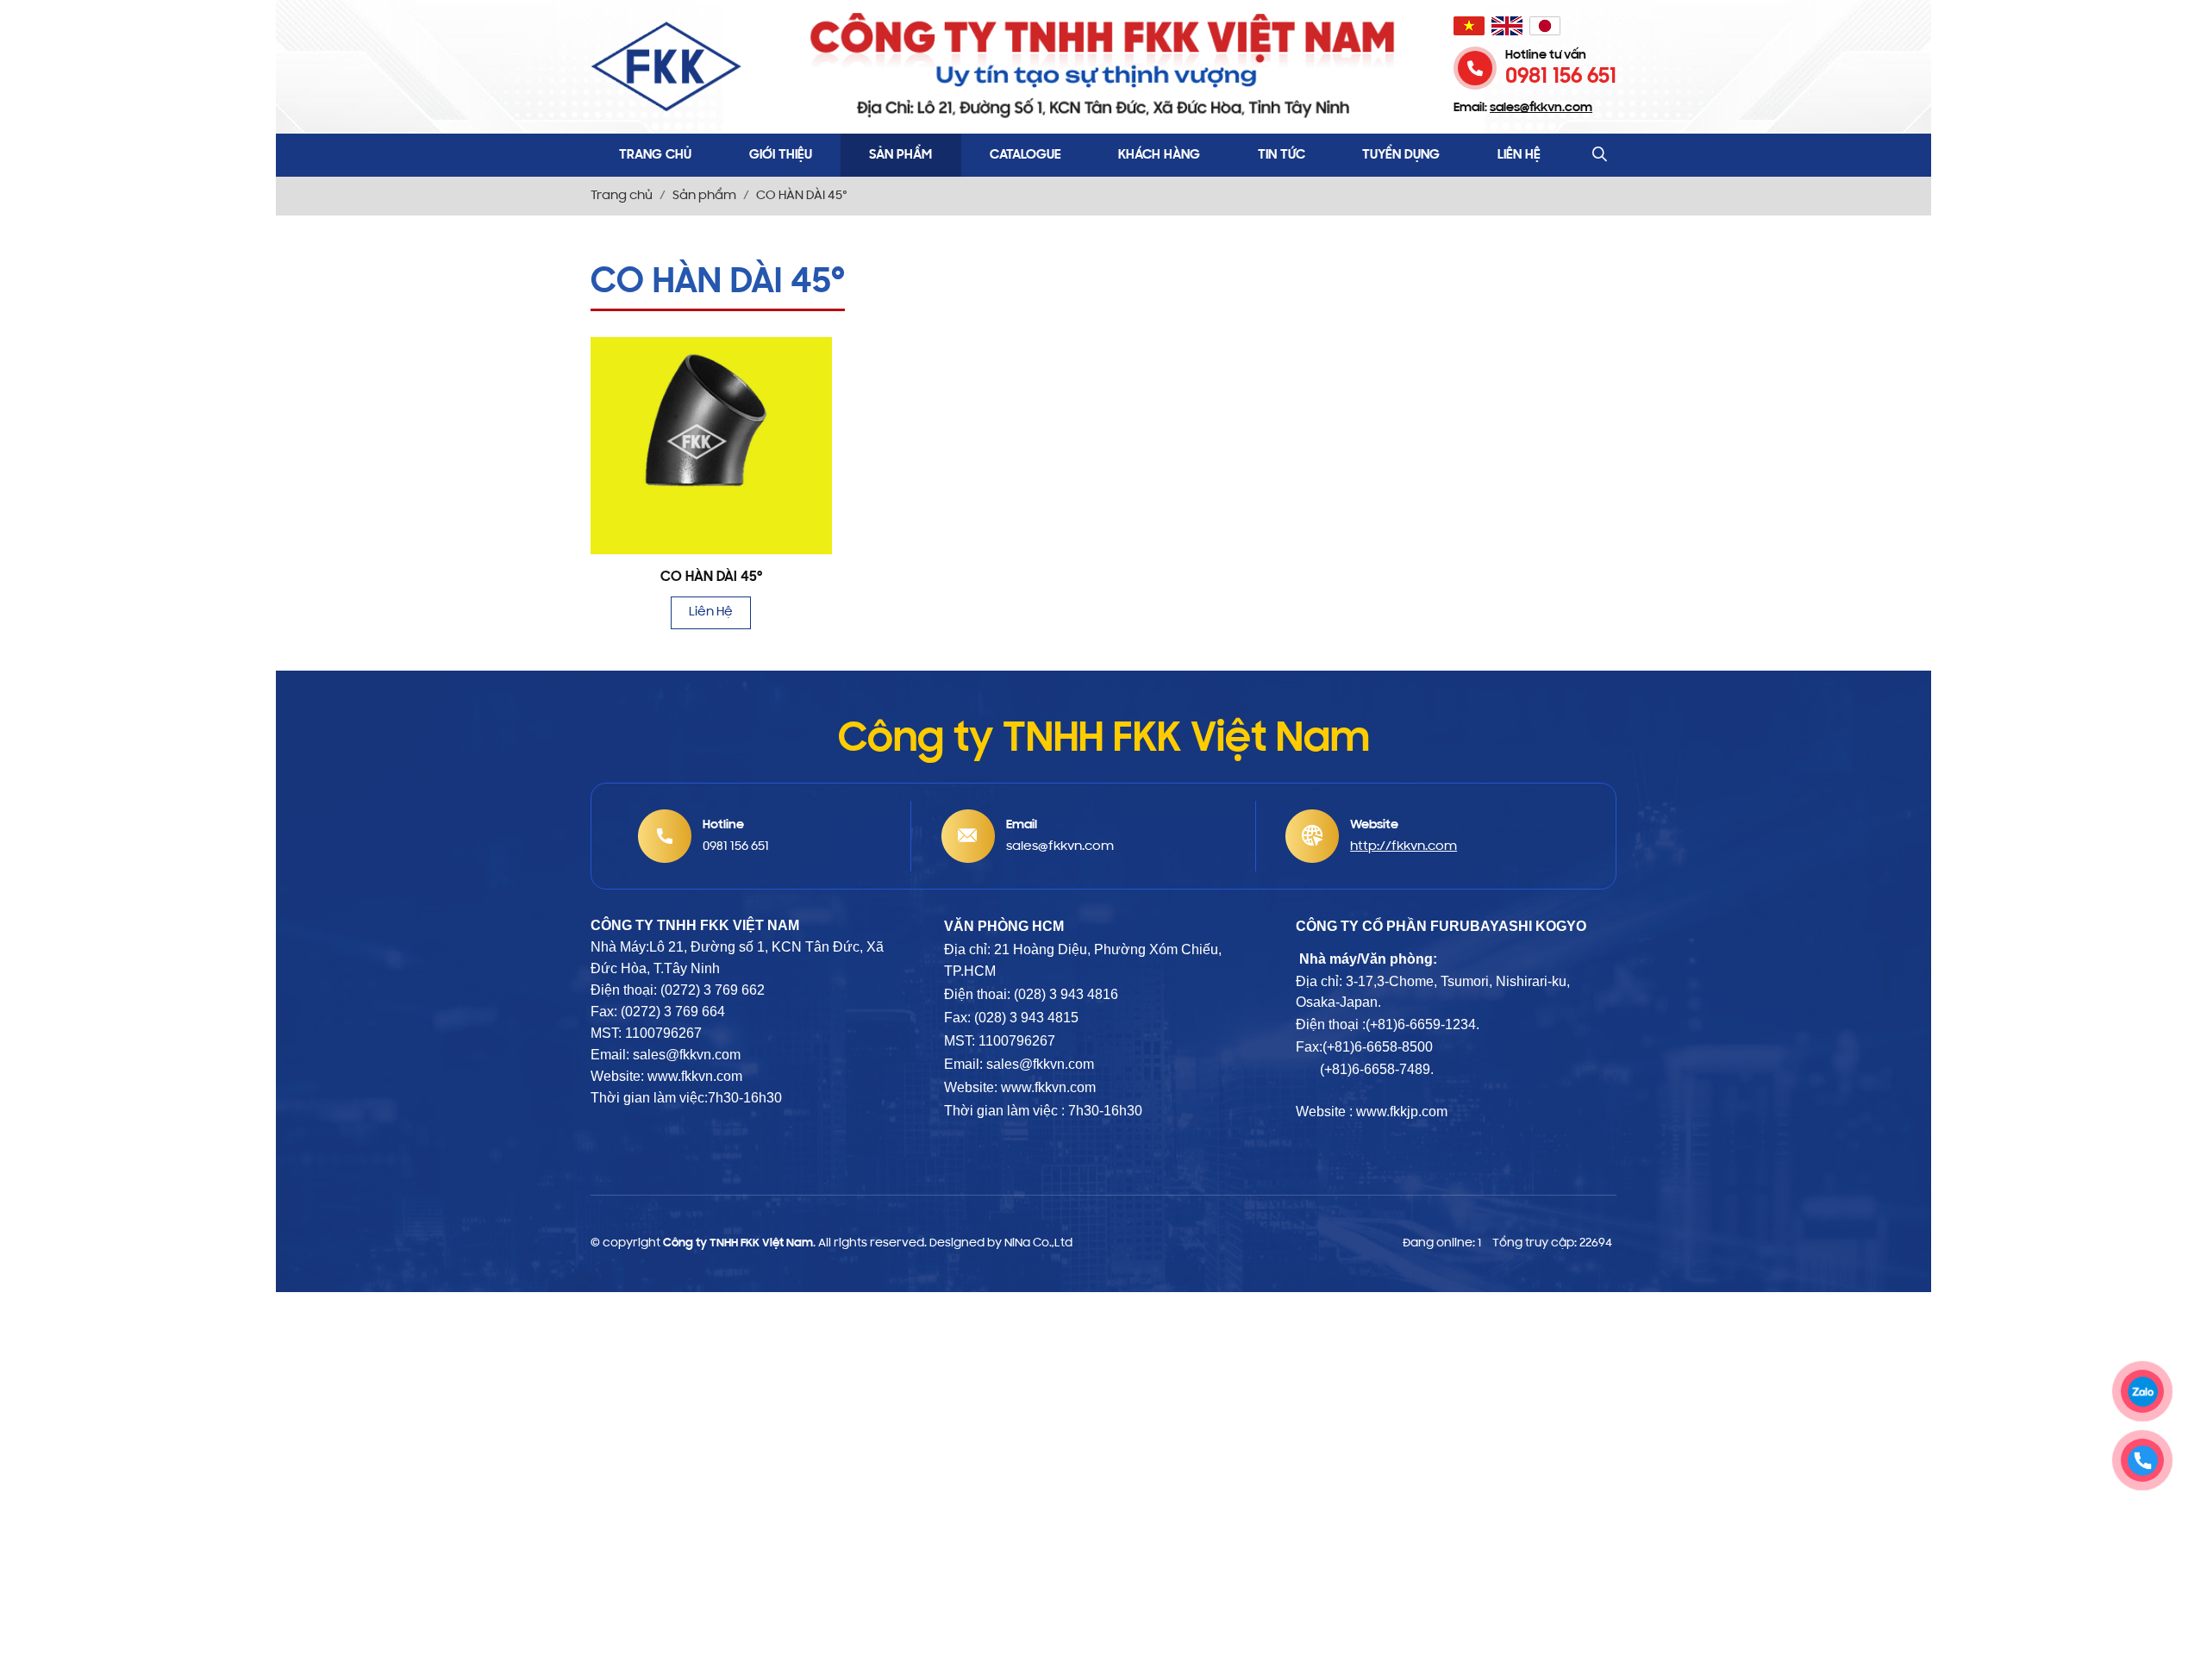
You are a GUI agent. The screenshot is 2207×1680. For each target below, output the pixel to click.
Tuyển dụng (1401, 155)
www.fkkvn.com (1048, 1087)
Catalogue (1025, 155)
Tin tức (1282, 155)
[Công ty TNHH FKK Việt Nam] (666, 67)
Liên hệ (1519, 155)
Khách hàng (1159, 155)
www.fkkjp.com (1402, 1112)
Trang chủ (655, 155)
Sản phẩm (900, 155)
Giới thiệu (781, 155)
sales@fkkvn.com (1040, 1064)
